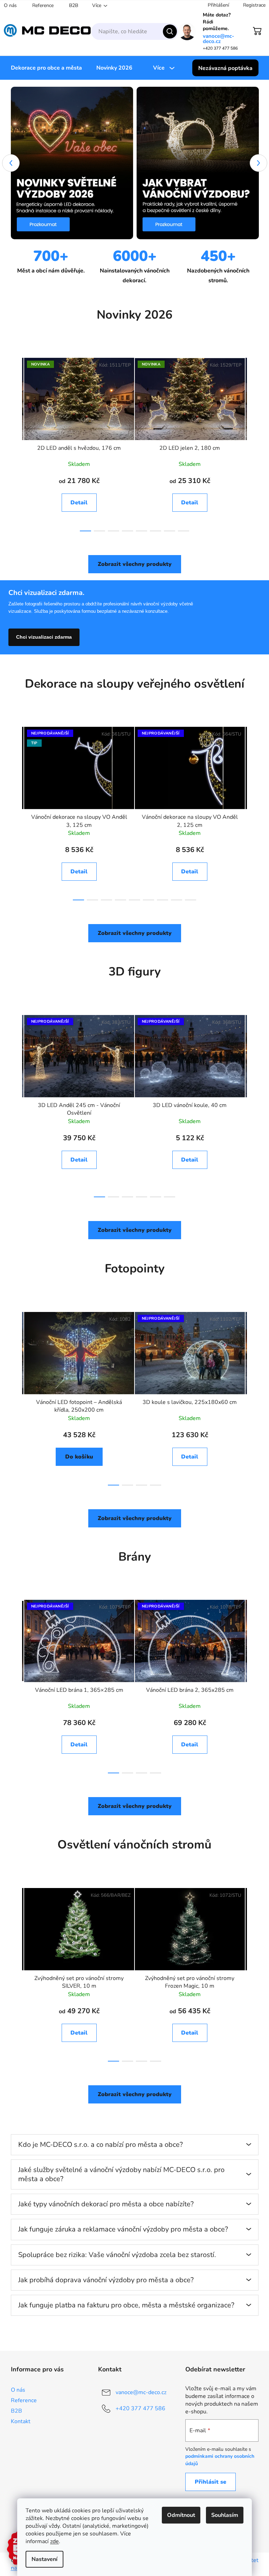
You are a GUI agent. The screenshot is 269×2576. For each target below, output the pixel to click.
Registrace (254, 5)
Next (258, 163)
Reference (43, 5)
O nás (10, 5)
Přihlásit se (211, 2482)
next (253, 442)
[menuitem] (46, 68)
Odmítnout (181, 2515)
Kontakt (21, 2421)
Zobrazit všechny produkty (135, 564)
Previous (11, 163)
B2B (74, 5)
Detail (79, 503)
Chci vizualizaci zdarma (44, 637)
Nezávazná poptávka (225, 68)
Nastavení (44, 2559)
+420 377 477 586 (140, 2408)
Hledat (170, 31)
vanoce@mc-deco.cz (219, 39)
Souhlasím (225, 2515)
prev (16, 442)
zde (54, 2541)
